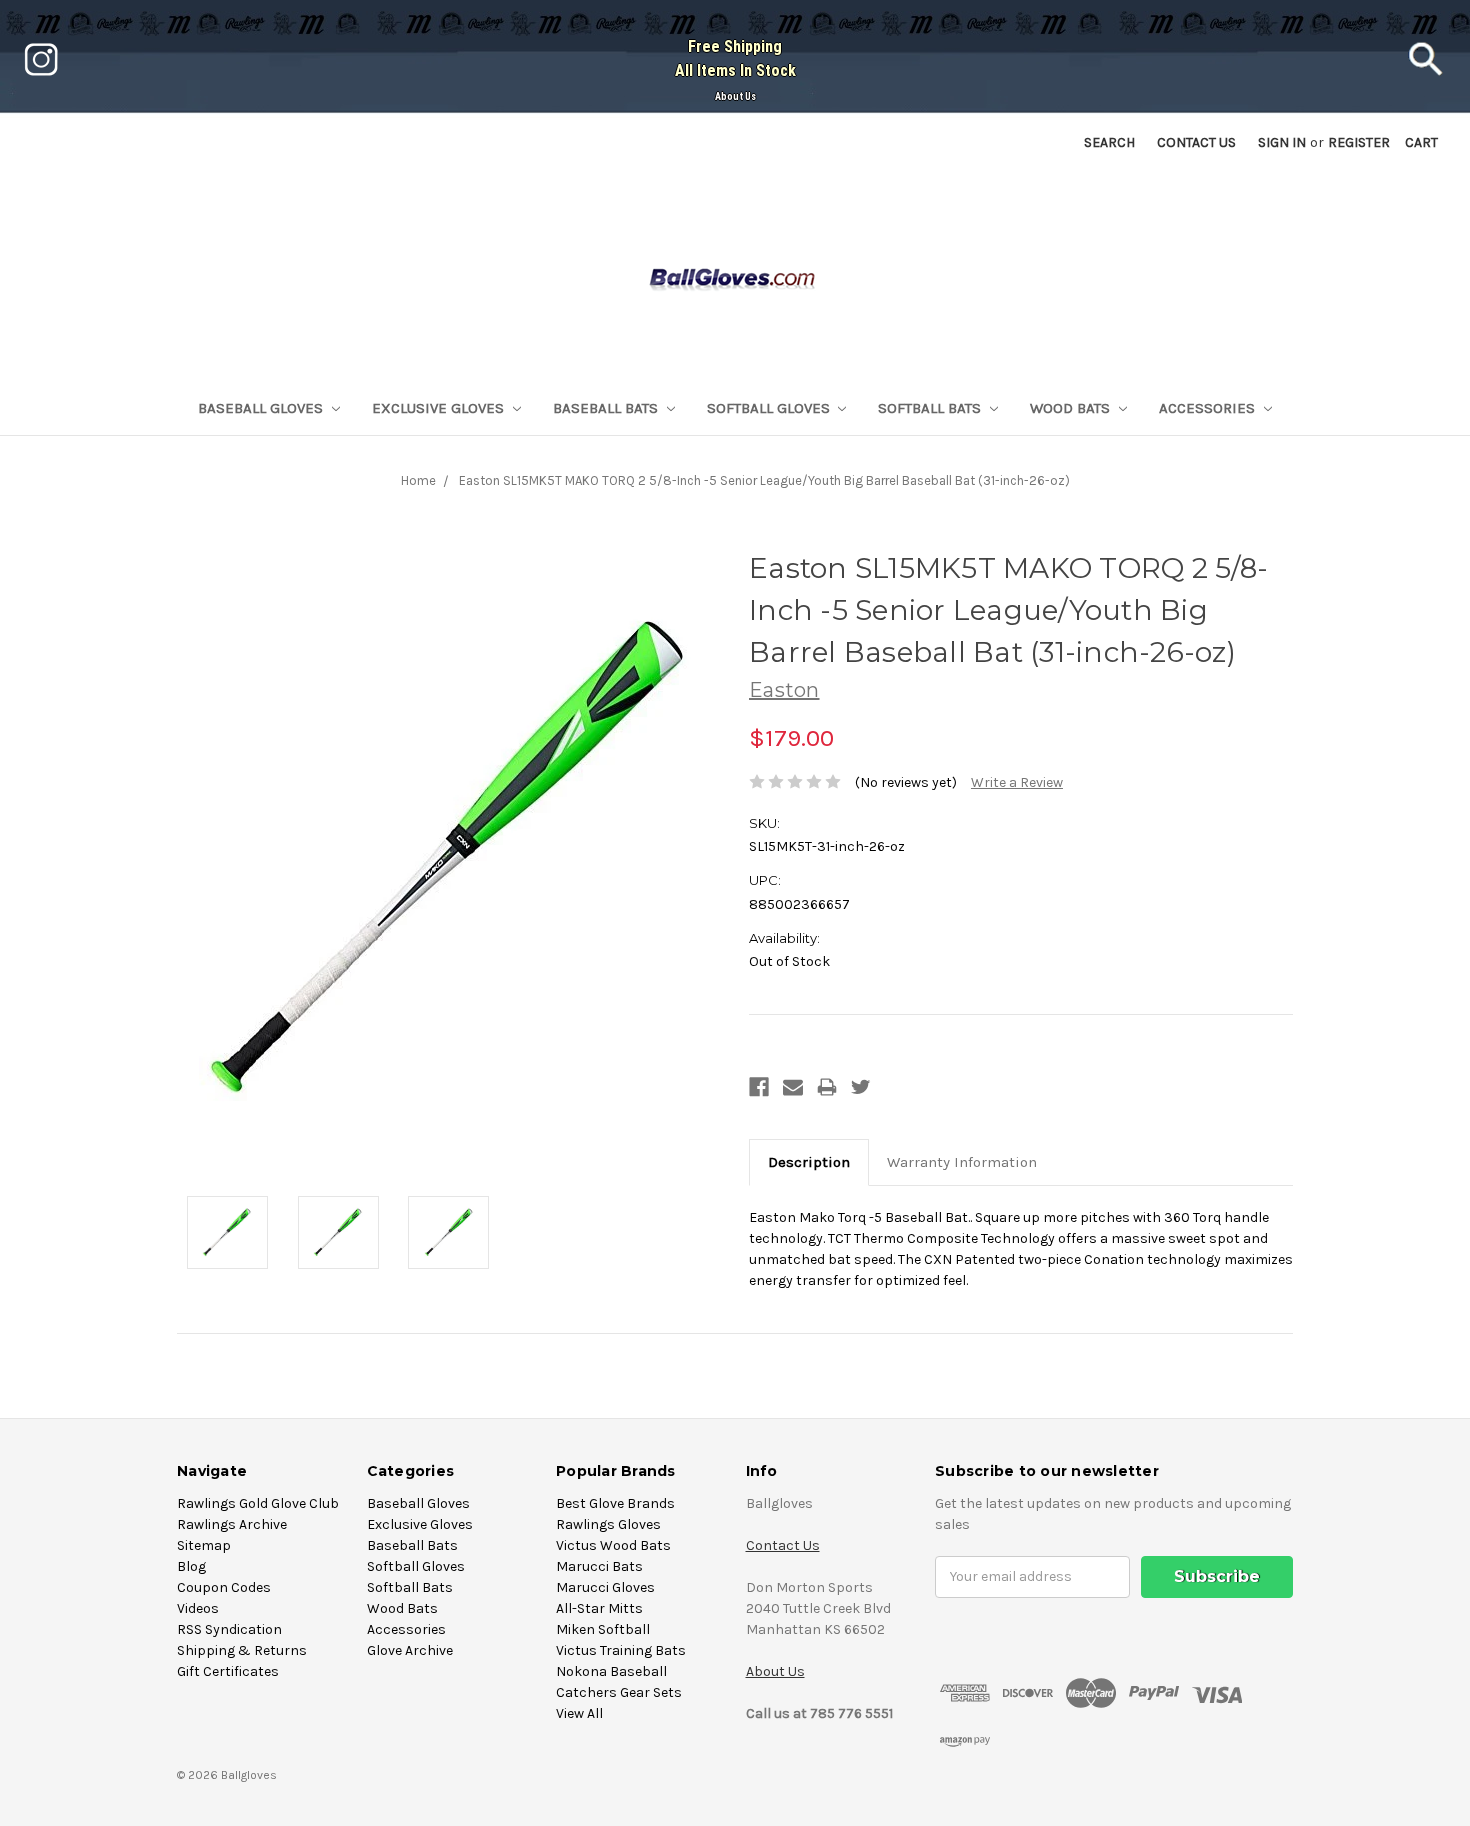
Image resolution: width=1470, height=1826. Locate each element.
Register (1359, 142)
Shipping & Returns (242, 1650)
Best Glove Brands (615, 1503)
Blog (191, 1566)
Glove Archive (410, 1650)
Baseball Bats (607, 408)
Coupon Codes (224, 1587)
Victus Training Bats (621, 1650)
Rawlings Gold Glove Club (258, 1503)
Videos (198, 1608)
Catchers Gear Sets (619, 1692)
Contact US (1196, 142)
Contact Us (783, 1545)
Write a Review (1017, 782)
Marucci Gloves (605, 1587)
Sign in (1282, 142)
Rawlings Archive (232, 1524)
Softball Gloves (770, 408)
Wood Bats (1072, 408)
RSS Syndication (229, 1629)
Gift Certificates (228, 1671)
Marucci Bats (599, 1566)
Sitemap (204, 1545)
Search (1109, 142)
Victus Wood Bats (613, 1545)
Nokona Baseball (611, 1671)
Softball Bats (931, 408)
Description (809, 1162)
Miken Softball (603, 1629)
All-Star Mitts (599, 1608)
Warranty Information (962, 1162)
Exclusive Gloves (440, 408)
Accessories (1209, 408)
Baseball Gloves (262, 408)
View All (579, 1713)
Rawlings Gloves (608, 1524)
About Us (735, 96)
